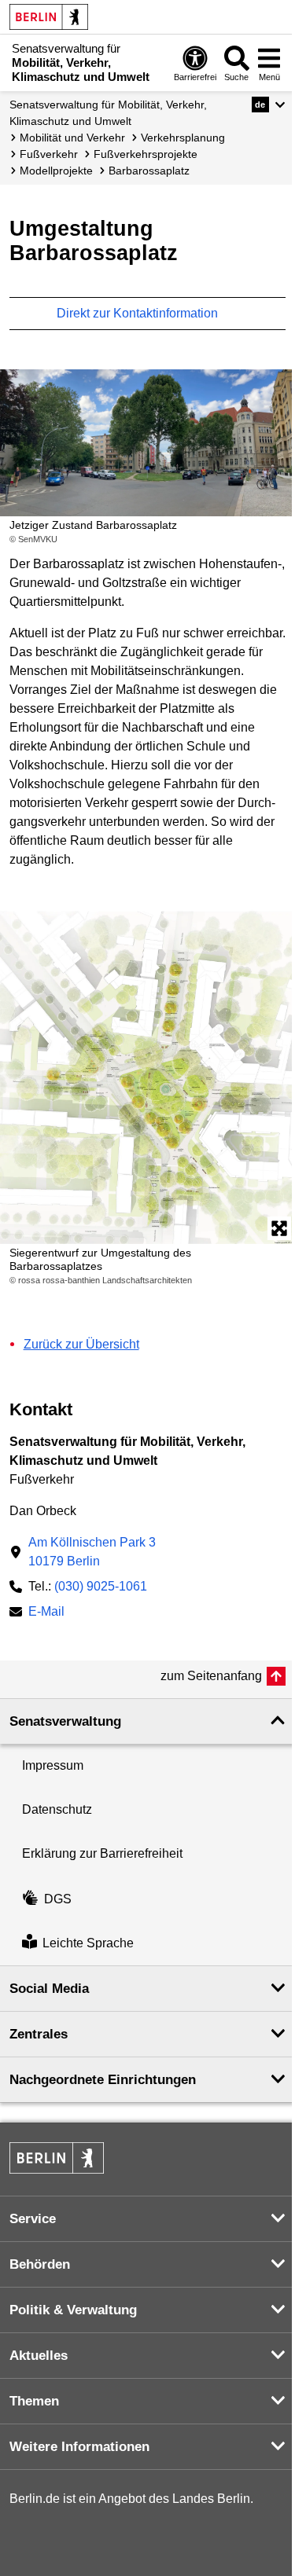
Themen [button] (34, 2401)
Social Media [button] (49, 1989)
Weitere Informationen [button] (79, 2447)
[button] (269, 105)
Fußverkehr (49, 154)
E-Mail (46, 1613)
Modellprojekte (56, 171)
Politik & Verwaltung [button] (73, 2310)
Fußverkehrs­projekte (146, 154)
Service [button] (33, 2219)
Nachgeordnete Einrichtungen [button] (103, 2080)
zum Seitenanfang (211, 1676)
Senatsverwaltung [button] (65, 1721)
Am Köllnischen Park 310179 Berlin (92, 1552)
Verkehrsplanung (183, 138)
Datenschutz (57, 1809)
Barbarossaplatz (149, 171)
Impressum (53, 1765)
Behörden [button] (40, 2264)
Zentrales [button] (39, 2034)
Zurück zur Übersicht (81, 1344)
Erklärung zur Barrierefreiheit (102, 1853)
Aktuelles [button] (39, 2356)
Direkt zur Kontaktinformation (139, 313)
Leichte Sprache (88, 1943)
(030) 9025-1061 (101, 1586)
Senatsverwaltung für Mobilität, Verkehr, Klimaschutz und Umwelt (108, 113)
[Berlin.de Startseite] (49, 17)
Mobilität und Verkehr (72, 138)
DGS (58, 1899)
